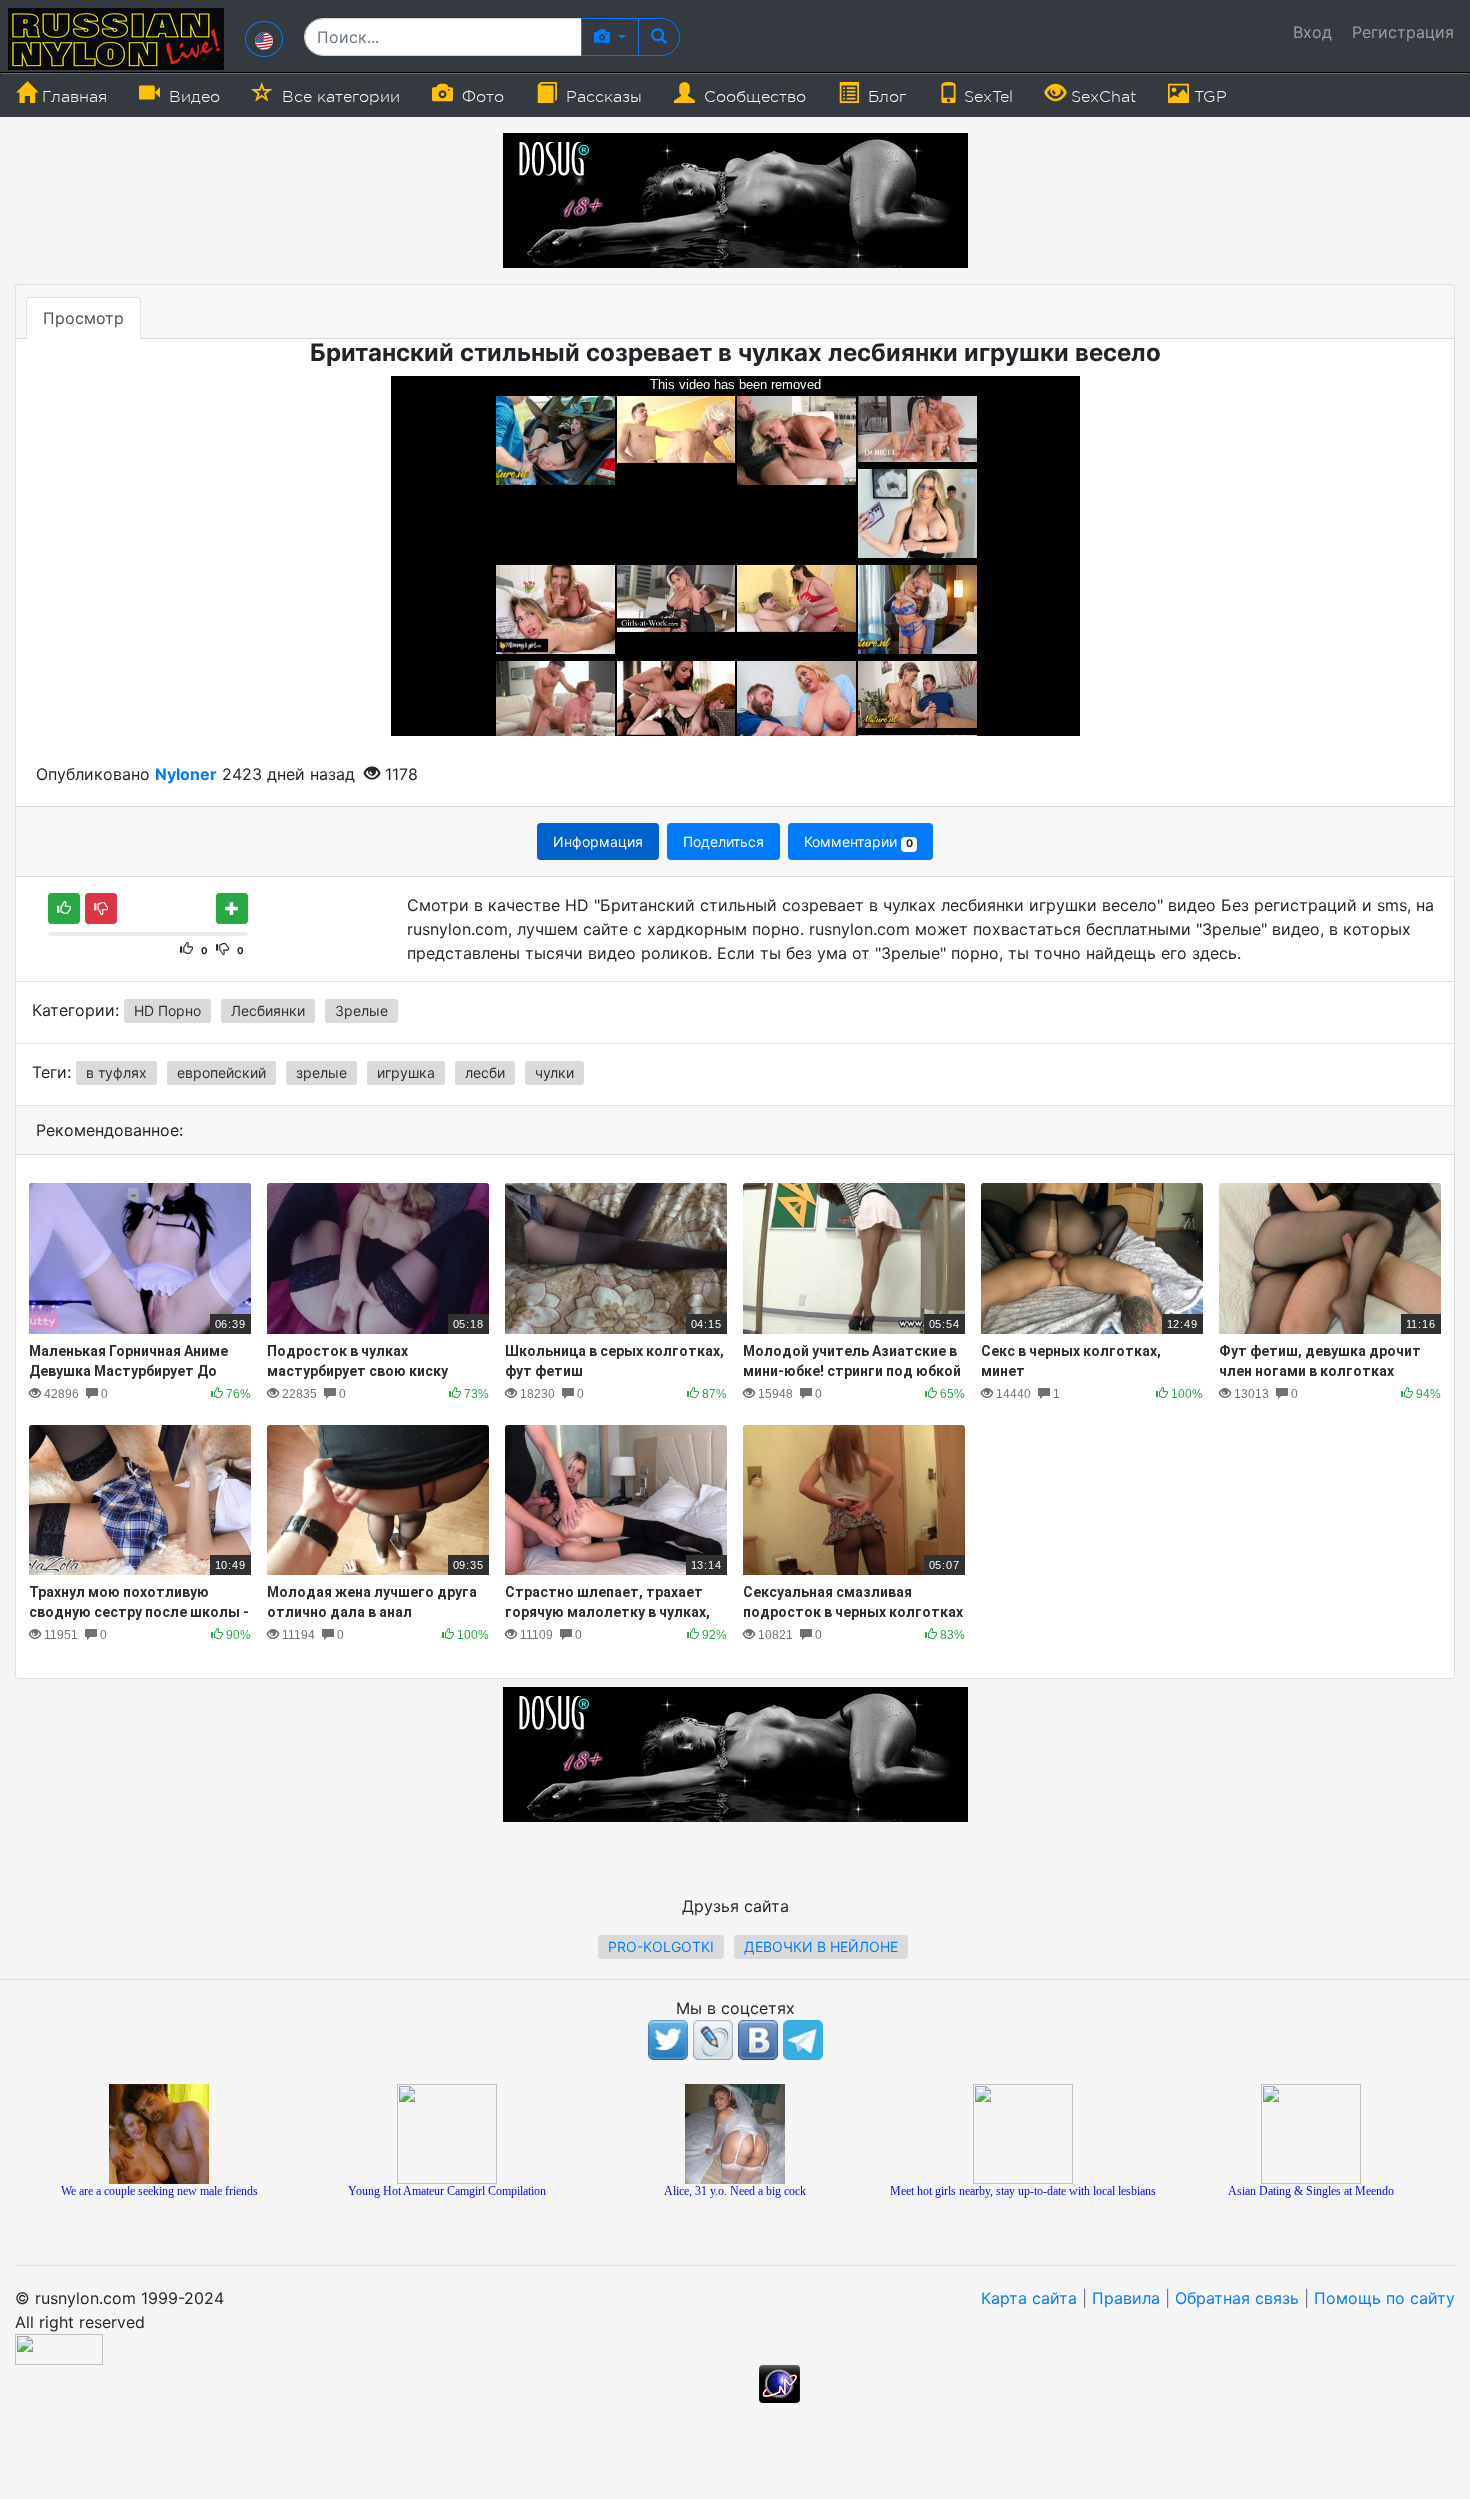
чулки (554, 1072)
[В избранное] (232, 908)
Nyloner (186, 774)
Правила (1126, 2298)
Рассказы (601, 97)
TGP (1208, 97)
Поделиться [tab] (723, 841)
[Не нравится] (101, 908)
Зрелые (361, 1010)
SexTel (986, 97)
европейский (221, 1072)
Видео (192, 97)
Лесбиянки (268, 1010)
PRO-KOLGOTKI (661, 1946)
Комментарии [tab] (858, 841)
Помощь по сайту (1384, 2298)
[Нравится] (64, 908)
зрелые (321, 1072)
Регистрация (1403, 32)
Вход (1312, 32)
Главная (72, 97)
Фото (480, 97)
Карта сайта (1029, 2298)
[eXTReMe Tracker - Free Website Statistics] (779, 2382)
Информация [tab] (598, 841)
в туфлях (116, 1072)
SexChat (1101, 97)
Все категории (338, 97)
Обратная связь (1237, 2298)
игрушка (406, 1072)
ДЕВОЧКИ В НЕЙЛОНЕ (821, 1946)
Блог (884, 97)
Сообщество (752, 97)
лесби (485, 1072)
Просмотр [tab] (83, 318)
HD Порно (167, 1010)
